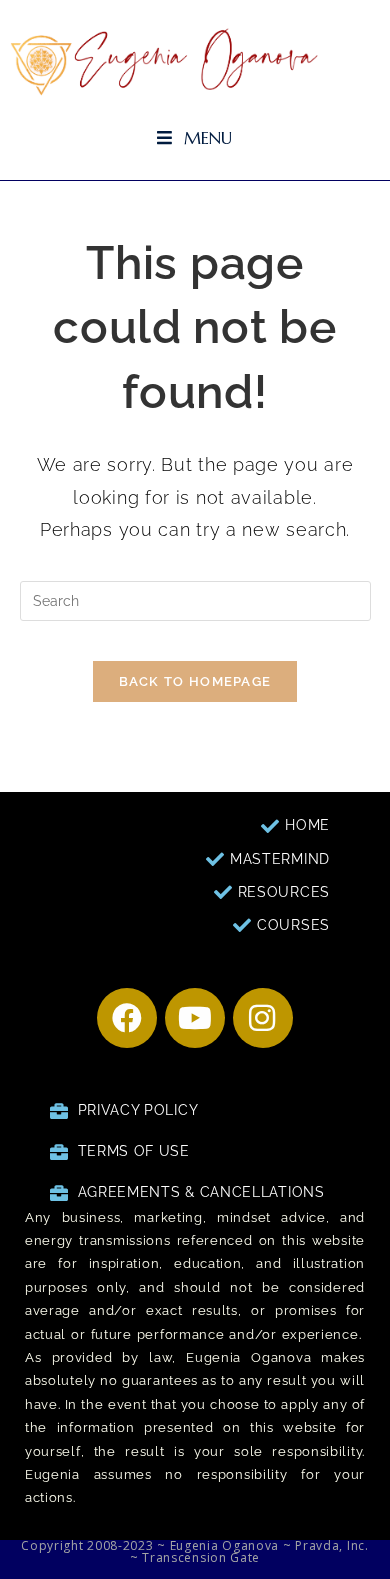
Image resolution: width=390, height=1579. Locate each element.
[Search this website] (195, 600)
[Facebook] (127, 1018)
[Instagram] (263, 1018)
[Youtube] (195, 1018)
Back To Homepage (195, 681)
